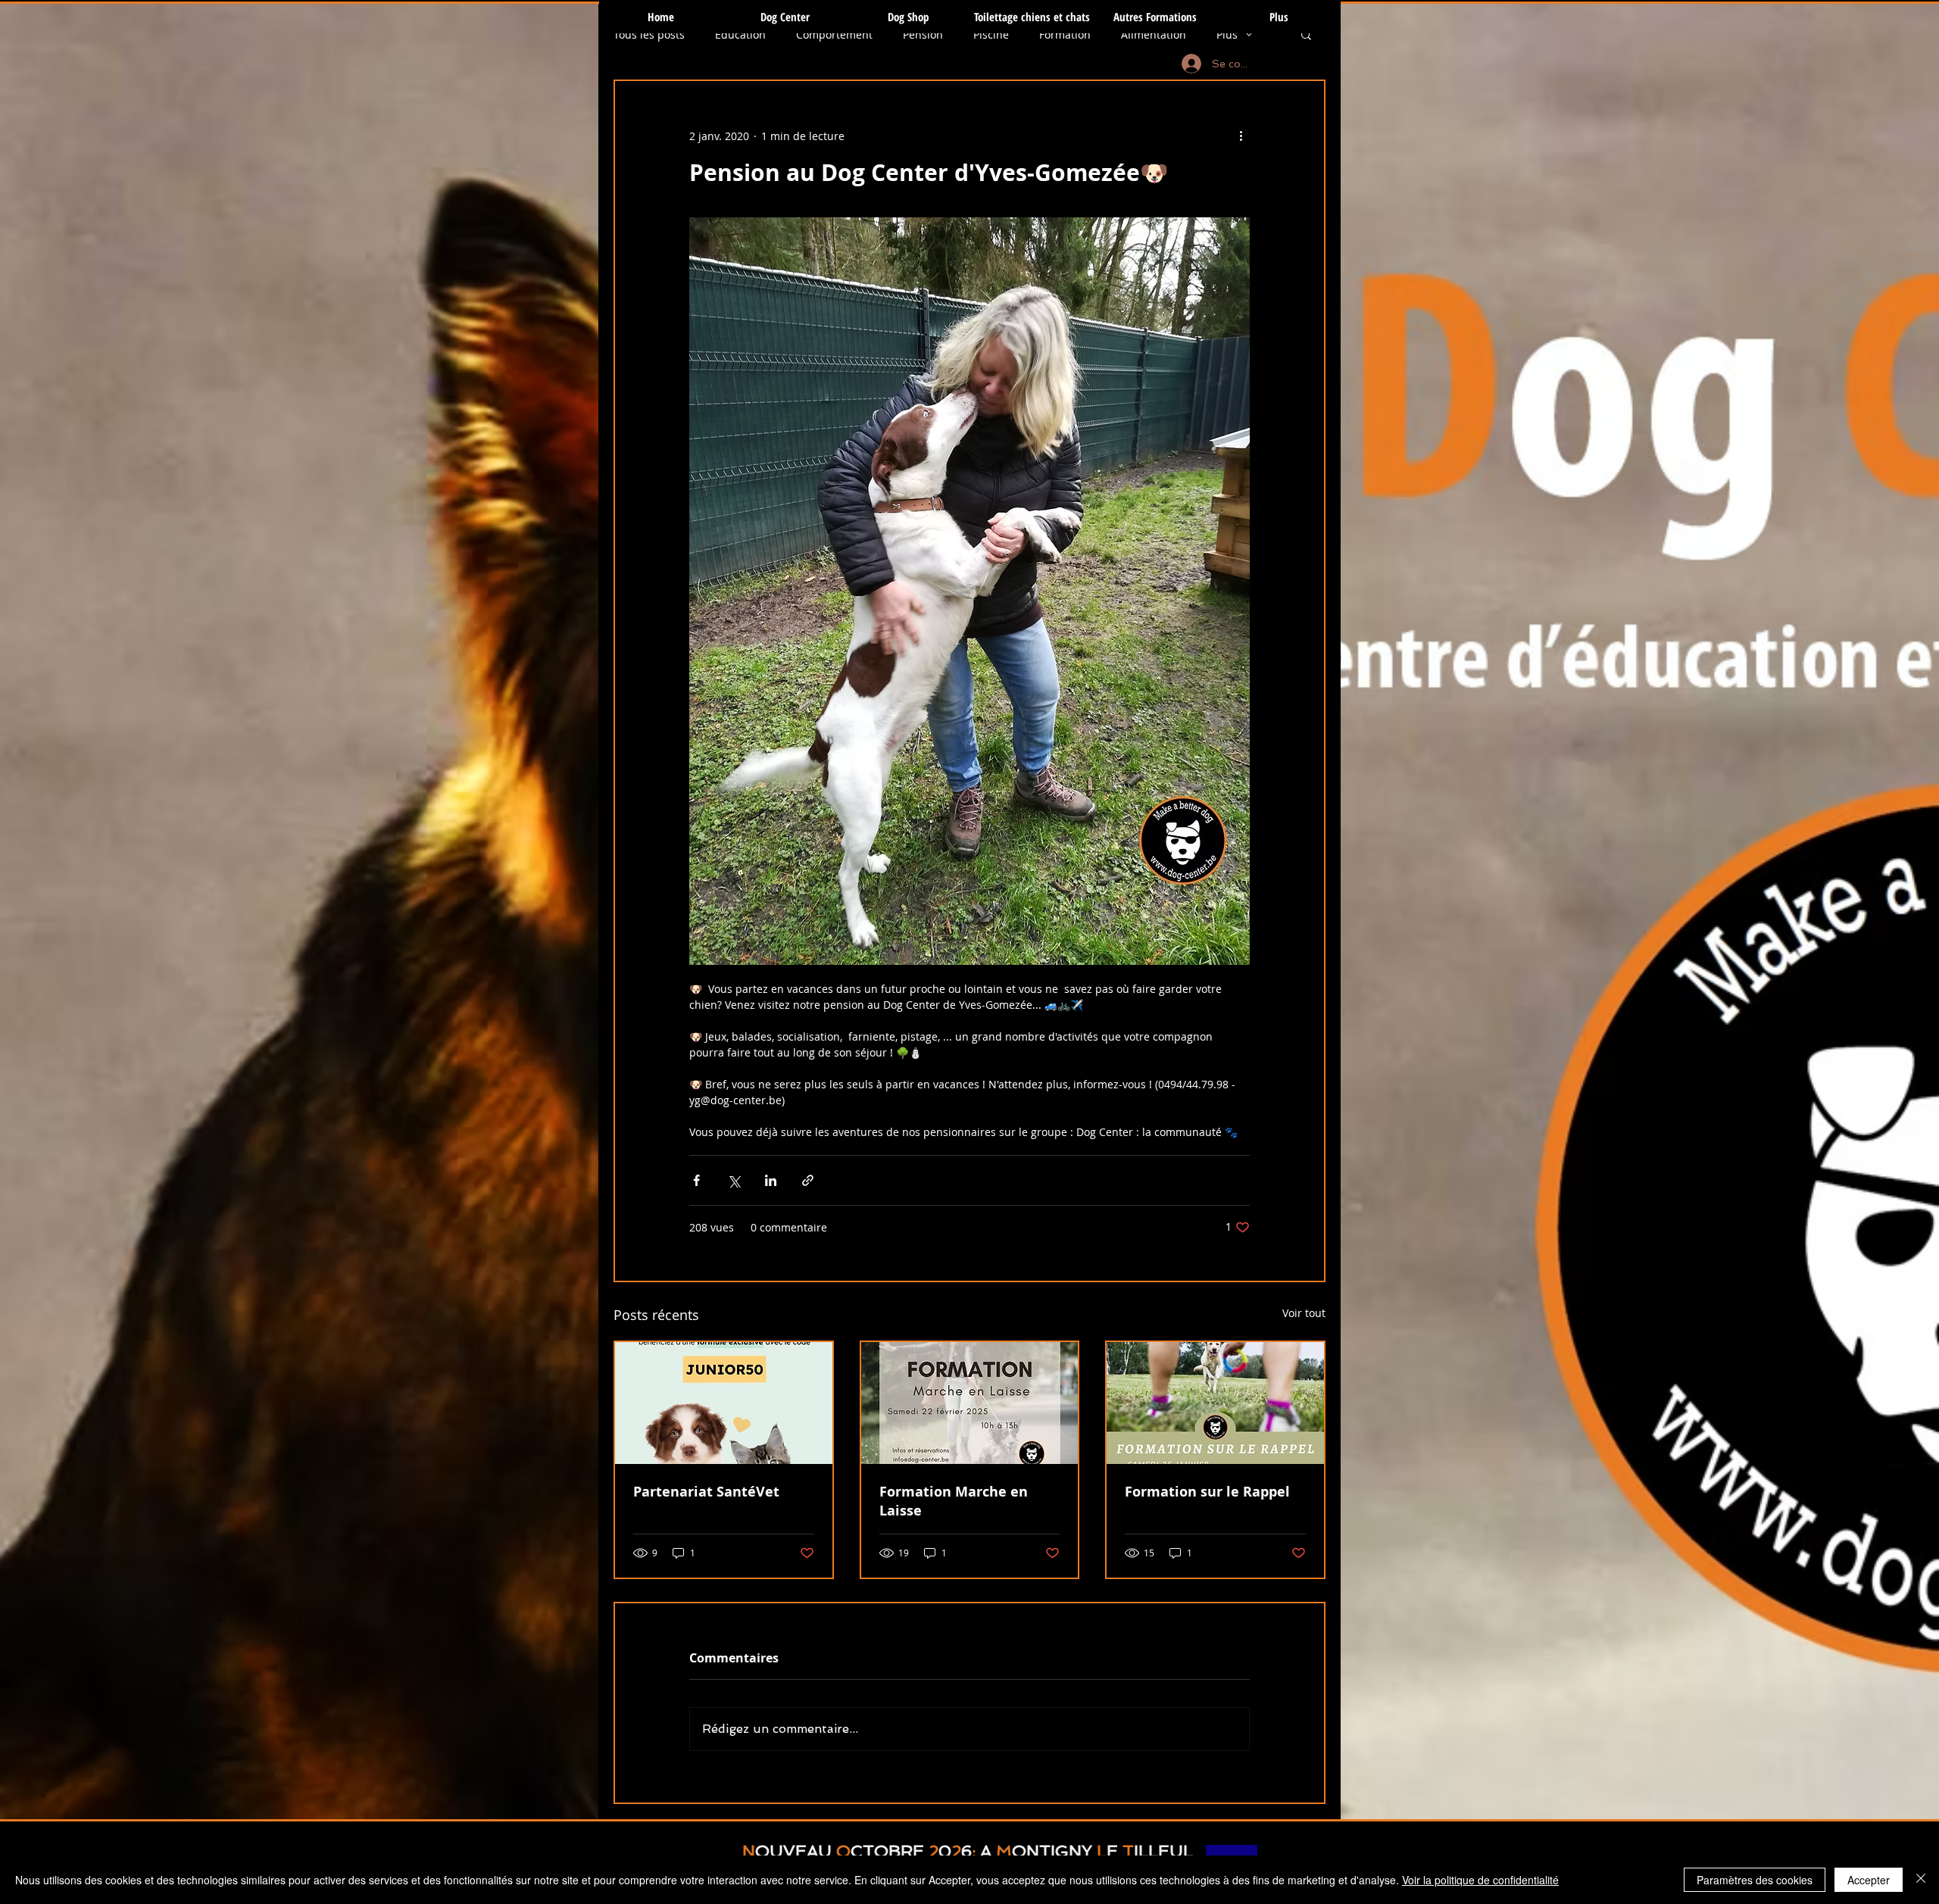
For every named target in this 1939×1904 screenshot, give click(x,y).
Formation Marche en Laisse (954, 1501)
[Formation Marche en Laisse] (970, 1403)
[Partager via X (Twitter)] (734, 1180)
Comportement (834, 34)
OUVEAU (793, 1851)
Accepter (1869, 1880)
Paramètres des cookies (1755, 1880)
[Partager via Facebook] (696, 1180)
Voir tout (1304, 1313)
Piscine (991, 34)
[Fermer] (1921, 1880)
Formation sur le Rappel (1207, 1492)
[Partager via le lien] (808, 1180)
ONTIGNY (1052, 1851)
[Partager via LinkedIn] (771, 1180)
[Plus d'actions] (1241, 136)
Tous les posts (649, 34)
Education (740, 34)
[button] (1306, 34)
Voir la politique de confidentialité (1480, 1880)
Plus (1227, 34)
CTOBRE (887, 1851)
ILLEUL (1163, 1851)
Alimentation (1154, 34)
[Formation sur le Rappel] (1215, 1403)
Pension (923, 34)
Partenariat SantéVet (706, 1492)
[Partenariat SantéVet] (724, 1403)
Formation (1065, 34)
